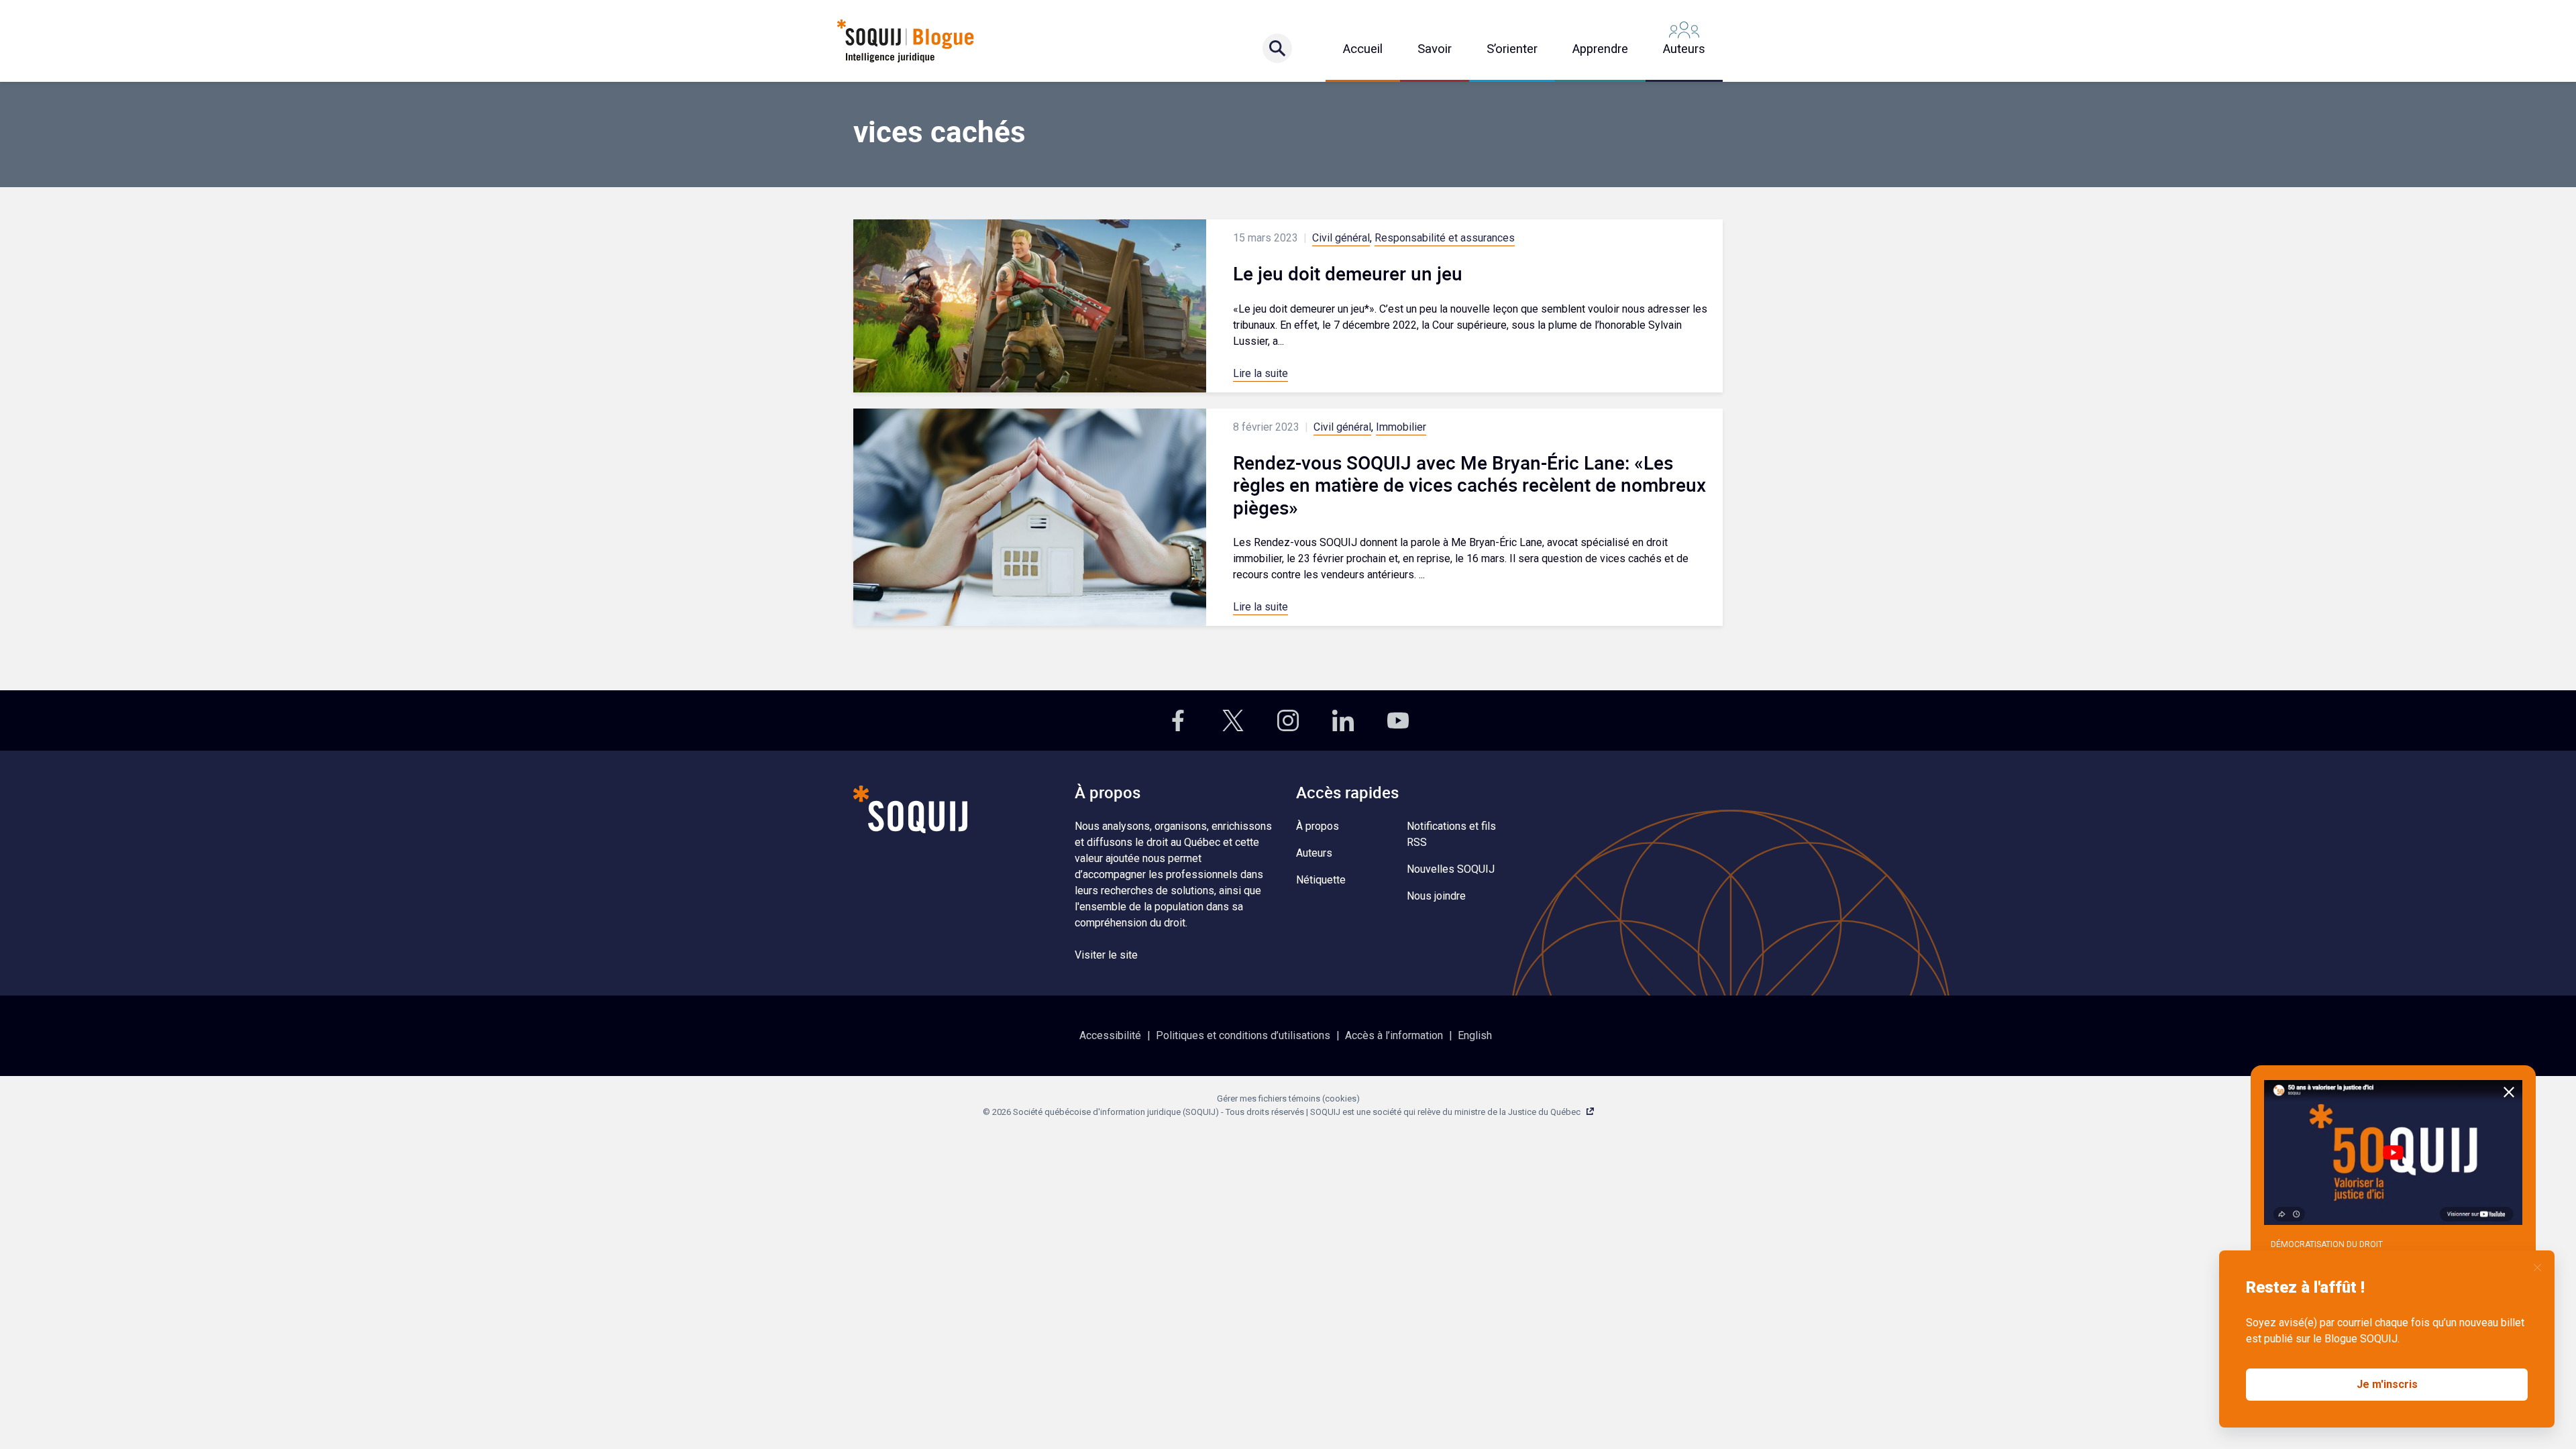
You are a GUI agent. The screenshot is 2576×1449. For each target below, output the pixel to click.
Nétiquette (1321, 880)
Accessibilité (1110, 1035)
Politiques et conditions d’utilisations (1243, 1035)
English (1475, 1035)
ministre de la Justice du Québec (1517, 1112)
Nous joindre (1436, 896)
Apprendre (1600, 49)
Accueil (1363, 49)
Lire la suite (1260, 373)
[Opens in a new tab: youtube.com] (1398, 720)
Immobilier (1401, 427)
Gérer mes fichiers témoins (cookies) (1288, 1098)
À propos (1318, 826)
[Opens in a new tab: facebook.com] (1178, 720)
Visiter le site (1106, 955)
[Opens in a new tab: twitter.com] (1233, 720)
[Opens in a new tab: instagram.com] (1288, 720)
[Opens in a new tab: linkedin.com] (1343, 720)
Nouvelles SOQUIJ (1451, 869)
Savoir (1435, 49)
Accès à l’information (1394, 1035)
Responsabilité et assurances (1445, 238)
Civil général (1341, 238)
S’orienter (1512, 49)
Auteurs (1684, 49)
